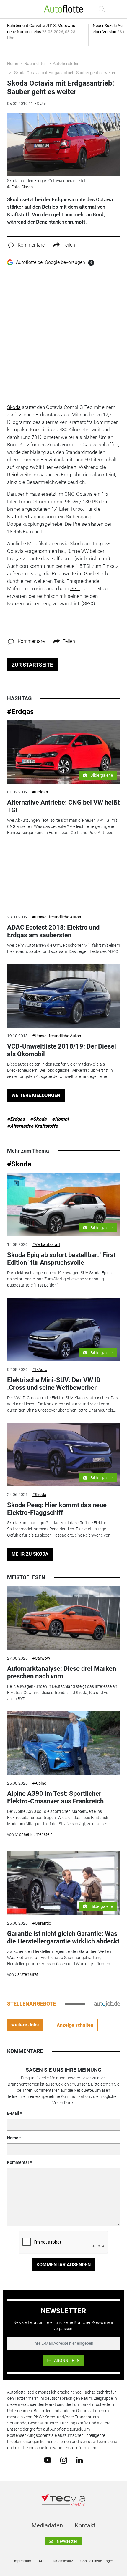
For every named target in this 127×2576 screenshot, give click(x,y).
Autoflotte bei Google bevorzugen (51, 262)
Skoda (14, 407)
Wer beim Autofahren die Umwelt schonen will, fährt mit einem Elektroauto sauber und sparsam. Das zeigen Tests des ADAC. (63, 948)
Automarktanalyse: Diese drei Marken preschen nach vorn (62, 1672)
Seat (75, 588)
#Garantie (41, 1923)
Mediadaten (47, 2525)
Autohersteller (66, 64)
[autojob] (107, 2003)
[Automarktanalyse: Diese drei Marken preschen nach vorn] (64, 1618)
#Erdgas (20, 712)
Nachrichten (35, 64)
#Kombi (60, 1119)
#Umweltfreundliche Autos (57, 917)
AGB (42, 2561)
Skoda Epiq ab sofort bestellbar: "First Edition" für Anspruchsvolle (61, 1259)
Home (13, 64)
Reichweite (19, 475)
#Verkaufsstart (46, 1244)
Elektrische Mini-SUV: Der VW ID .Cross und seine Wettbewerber (54, 1384)
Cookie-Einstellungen (97, 2561)
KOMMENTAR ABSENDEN (63, 2265)
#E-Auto (40, 1369)
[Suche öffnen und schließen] (100, 9)
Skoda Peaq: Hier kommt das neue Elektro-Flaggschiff (57, 1509)
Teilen (69, 245)
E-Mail (13, 2113)
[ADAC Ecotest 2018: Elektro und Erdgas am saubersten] (64, 877)
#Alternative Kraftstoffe (32, 1126)
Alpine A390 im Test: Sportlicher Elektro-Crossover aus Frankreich (55, 1797)
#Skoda (38, 1119)
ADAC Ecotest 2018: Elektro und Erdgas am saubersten (53, 931)
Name (13, 2138)
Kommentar (18, 2162)
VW (85, 551)
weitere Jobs (25, 2025)
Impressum (22, 2561)
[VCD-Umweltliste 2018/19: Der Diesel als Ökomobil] (64, 996)
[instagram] (64, 2460)
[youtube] (48, 2460)
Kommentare (31, 245)
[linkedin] (79, 2460)
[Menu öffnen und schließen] (11, 9)
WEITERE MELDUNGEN (36, 1095)
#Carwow (41, 1658)
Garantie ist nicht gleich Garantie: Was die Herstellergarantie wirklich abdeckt (63, 1937)
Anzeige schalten (75, 2025)
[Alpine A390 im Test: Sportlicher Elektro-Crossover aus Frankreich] (64, 1743)
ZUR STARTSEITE (32, 665)
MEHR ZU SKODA (30, 1554)
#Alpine (39, 1783)
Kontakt (85, 2525)
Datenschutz (63, 2561)
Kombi (37, 430)
